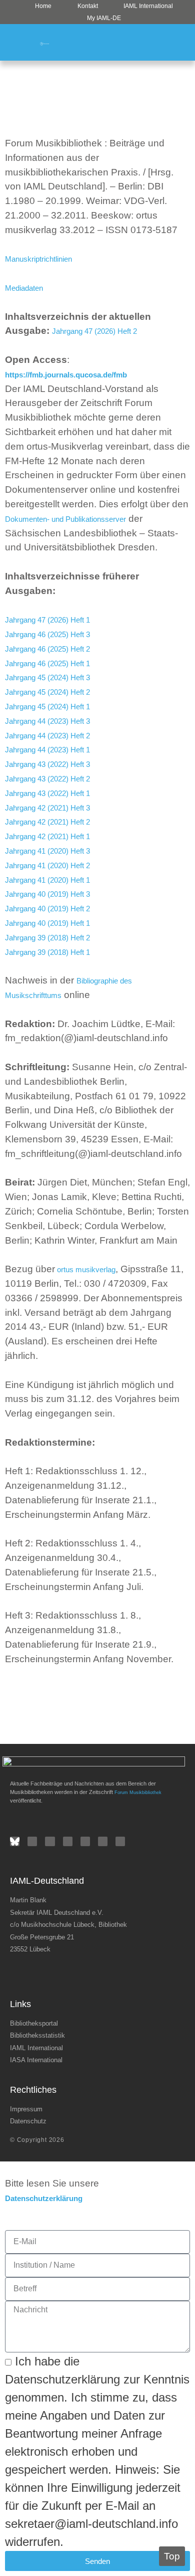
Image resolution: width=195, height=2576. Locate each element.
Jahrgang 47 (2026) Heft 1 (47, 620)
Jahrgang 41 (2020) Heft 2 (47, 865)
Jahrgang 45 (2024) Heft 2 (47, 692)
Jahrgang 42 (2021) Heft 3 (47, 808)
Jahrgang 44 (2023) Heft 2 (47, 736)
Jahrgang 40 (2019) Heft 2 (47, 909)
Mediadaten (24, 288)
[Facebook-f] (32, 1841)
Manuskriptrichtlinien (38, 259)
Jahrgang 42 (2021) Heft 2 (47, 822)
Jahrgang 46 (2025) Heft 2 (47, 649)
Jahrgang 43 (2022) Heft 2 (47, 779)
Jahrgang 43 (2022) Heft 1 (47, 793)
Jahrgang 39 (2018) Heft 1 (47, 952)
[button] (178, 42)
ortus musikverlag (85, 1269)
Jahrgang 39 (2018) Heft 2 (47, 938)
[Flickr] (50, 1841)
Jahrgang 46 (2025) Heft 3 (47, 634)
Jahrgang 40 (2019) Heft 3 (47, 894)
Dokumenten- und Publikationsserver (65, 519)
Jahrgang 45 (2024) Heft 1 (47, 707)
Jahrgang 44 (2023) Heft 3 (47, 721)
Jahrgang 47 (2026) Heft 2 (94, 331)
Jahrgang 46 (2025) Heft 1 (47, 663)
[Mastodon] (120, 1841)
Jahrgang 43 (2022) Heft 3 (47, 764)
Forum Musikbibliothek (138, 1793)
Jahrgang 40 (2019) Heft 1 (47, 923)
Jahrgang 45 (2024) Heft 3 (47, 677)
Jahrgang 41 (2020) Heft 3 (47, 851)
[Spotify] (85, 1841)
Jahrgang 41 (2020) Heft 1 (47, 880)
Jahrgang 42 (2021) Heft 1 (47, 836)
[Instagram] (68, 1841)
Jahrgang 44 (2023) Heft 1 (47, 750)
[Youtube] (103, 1841)
